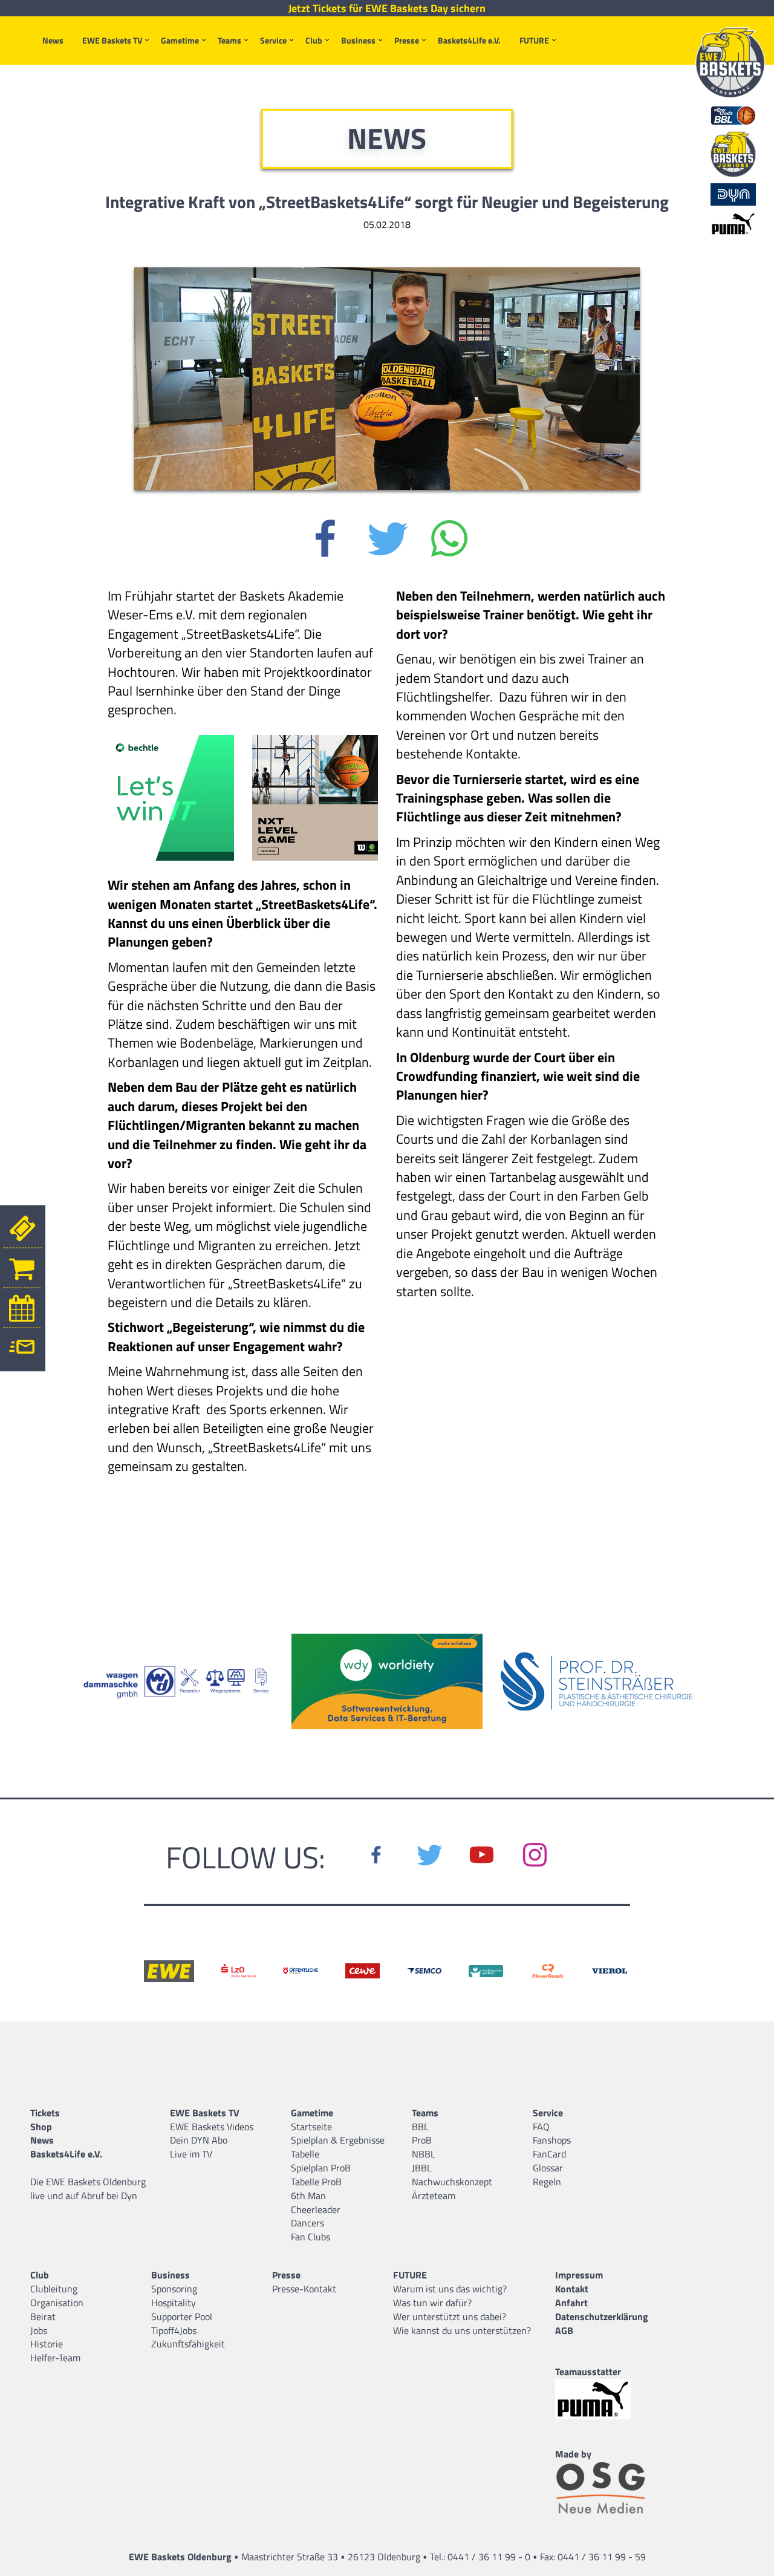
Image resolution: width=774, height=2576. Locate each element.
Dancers (307, 2223)
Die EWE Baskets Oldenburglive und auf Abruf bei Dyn (88, 2189)
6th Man (308, 2196)
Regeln (547, 2182)
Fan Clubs (311, 2237)
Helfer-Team (55, 2358)
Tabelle (305, 2154)
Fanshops (552, 2140)
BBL (420, 2127)
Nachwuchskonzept (452, 2182)
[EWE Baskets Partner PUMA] (603, 2399)
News (53, 40)
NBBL (424, 2154)
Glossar (548, 2168)
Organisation (57, 2303)
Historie (47, 2344)
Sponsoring (174, 2289)
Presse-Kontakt (304, 2289)
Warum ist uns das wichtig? (450, 2289)
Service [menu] (273, 40)
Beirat (43, 2317)
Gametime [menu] (180, 40)
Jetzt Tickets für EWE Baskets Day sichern (387, 8)
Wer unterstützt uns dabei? (450, 2317)
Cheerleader (316, 2209)
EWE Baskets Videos (212, 2127)
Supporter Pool (182, 2317)
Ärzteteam (434, 2196)
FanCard (549, 2154)
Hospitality (174, 2303)
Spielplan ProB (321, 2168)
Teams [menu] (229, 40)
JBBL (422, 2168)
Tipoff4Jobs (174, 2330)
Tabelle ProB (316, 2182)
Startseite (311, 2127)
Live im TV (191, 2154)
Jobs (39, 2330)
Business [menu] (358, 40)
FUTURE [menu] (534, 40)
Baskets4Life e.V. (469, 40)
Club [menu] (314, 40)
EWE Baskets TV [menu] (112, 40)
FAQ (541, 2127)
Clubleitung (54, 2289)
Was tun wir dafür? (432, 2303)
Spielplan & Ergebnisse (338, 2140)
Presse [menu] (407, 40)
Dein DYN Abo (199, 2140)
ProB (422, 2140)
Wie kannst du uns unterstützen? (462, 2330)
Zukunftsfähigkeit (188, 2344)
